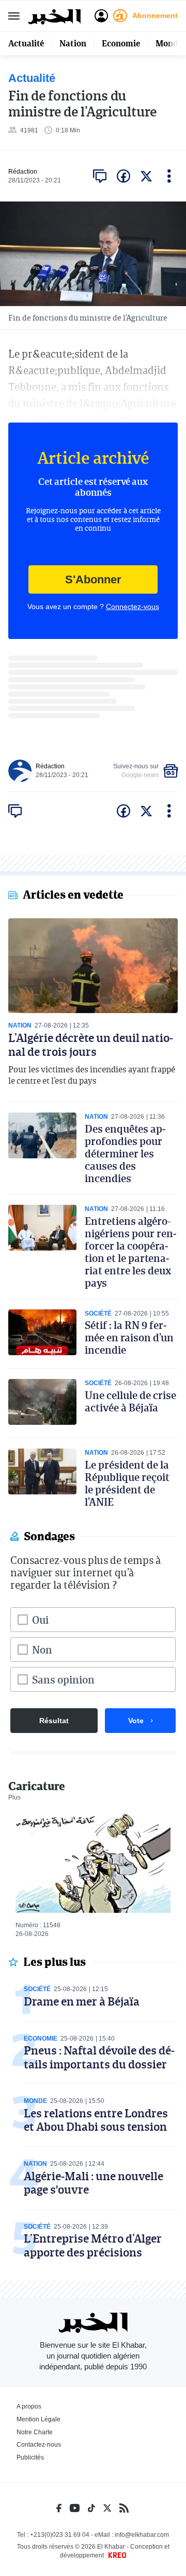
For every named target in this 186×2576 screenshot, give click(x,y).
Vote (136, 1721)
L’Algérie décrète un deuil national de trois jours (91, 1044)
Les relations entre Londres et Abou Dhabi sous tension (96, 2120)
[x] (146, 176)
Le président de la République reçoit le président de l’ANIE (127, 1483)
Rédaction (23, 172)
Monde (169, 43)
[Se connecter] (101, 16)
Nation (73, 43)
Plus (14, 1797)
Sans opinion (63, 1679)
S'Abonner (93, 579)
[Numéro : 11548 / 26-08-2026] (93, 1863)
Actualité (26, 43)
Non (42, 1649)
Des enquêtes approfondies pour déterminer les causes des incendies (125, 1153)
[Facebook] (59, 2508)
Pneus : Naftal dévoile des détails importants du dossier (99, 2057)
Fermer (14, 16)
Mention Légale (38, 2419)
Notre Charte (35, 2432)
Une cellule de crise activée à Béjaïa (130, 1401)
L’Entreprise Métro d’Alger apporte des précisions (93, 2245)
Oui (40, 1620)
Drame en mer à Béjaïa (82, 2001)
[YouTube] (75, 2508)
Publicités (30, 2457)
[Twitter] (107, 2508)
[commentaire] (100, 176)
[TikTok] (91, 2508)
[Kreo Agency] (116, 2555)
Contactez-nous (39, 2445)
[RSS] (124, 2508)
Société (98, 1314)
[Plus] (169, 176)
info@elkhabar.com (142, 2535)
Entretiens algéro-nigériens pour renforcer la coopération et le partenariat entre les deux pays (130, 1252)
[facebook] (123, 176)
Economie (121, 43)
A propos (29, 2406)
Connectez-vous (133, 607)
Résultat (54, 1721)
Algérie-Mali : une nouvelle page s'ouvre (94, 2183)
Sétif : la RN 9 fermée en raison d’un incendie (129, 1337)
